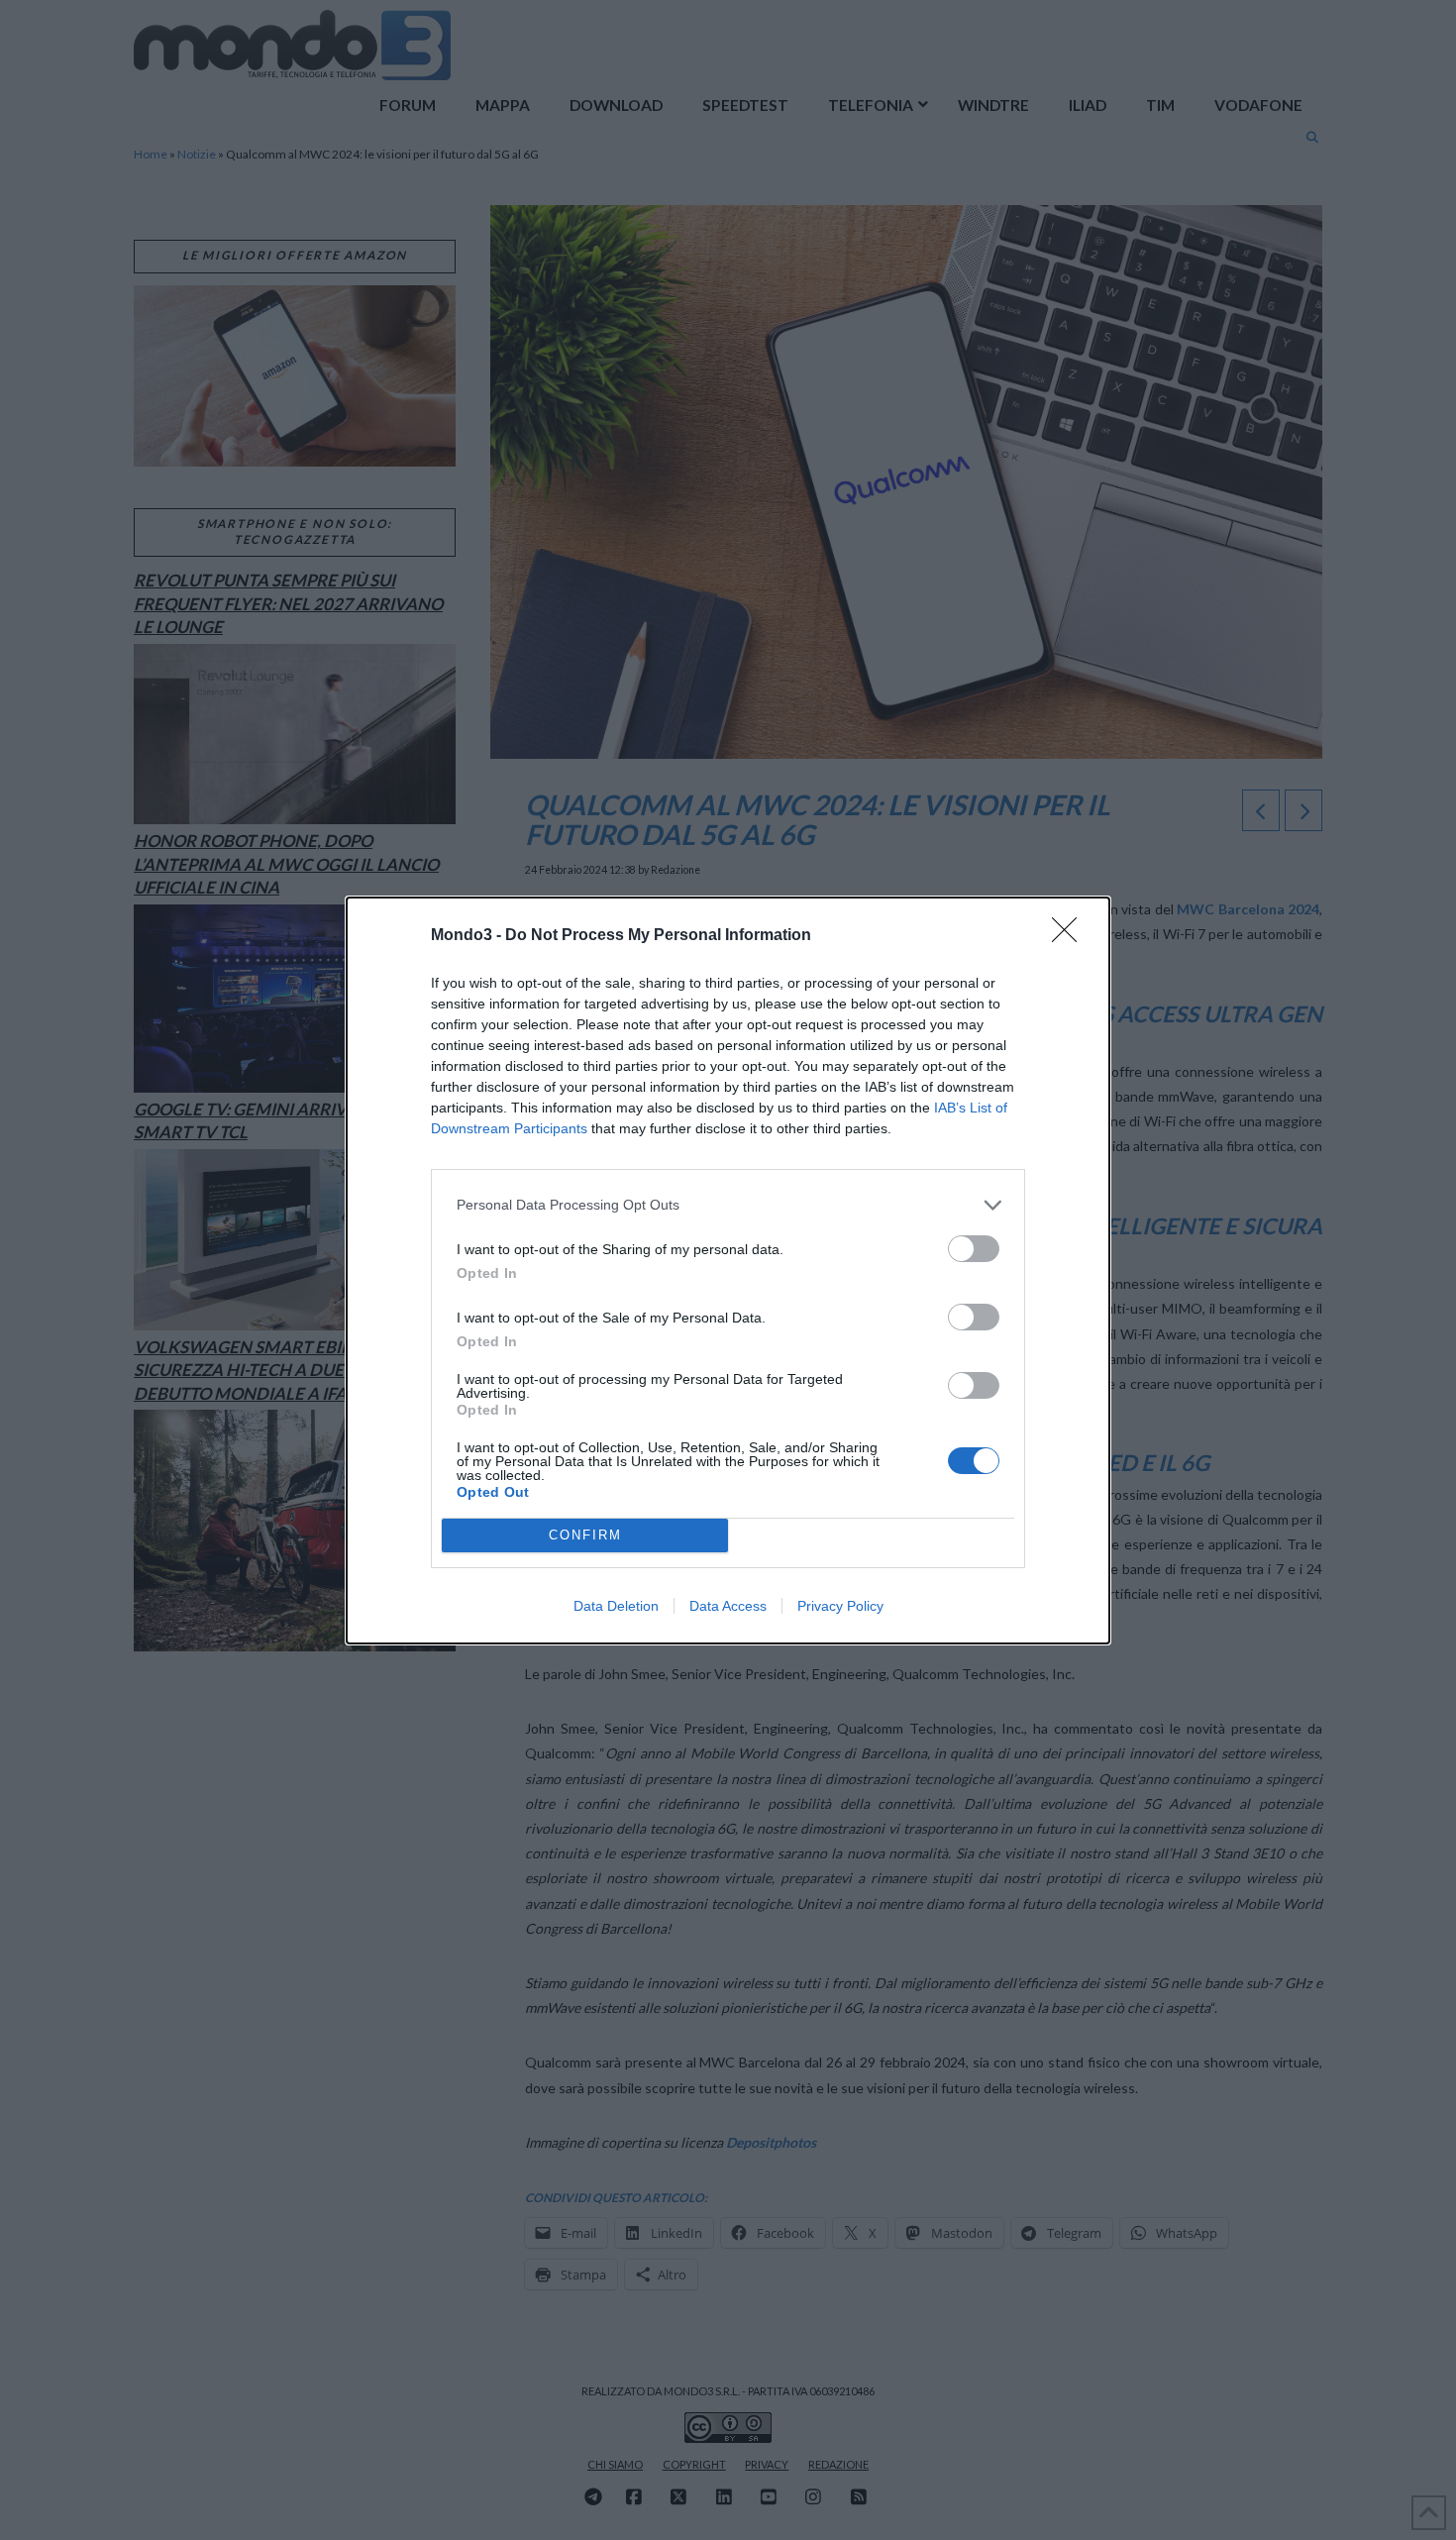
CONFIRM (585, 1535)
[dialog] (728, 1270)
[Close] (1071, 936)
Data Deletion (616, 1606)
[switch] (974, 1249)
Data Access (728, 1606)
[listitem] (728, 1205)
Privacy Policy (840, 1606)
